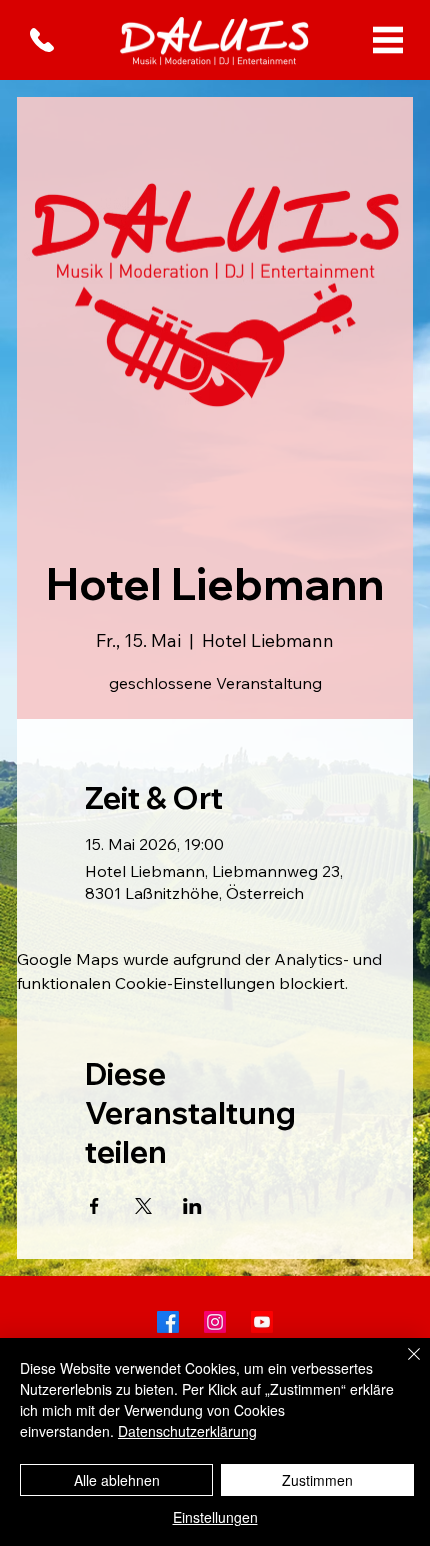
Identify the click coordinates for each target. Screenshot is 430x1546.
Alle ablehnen (117, 1480)
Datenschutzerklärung (187, 1431)
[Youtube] (262, 1322)
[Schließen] (402, 1366)
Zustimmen (317, 1480)
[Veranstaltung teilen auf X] (143, 1206)
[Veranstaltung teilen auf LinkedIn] (192, 1206)
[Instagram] (215, 1322)
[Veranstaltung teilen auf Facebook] (94, 1206)
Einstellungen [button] (215, 1517)
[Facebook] (168, 1322)
